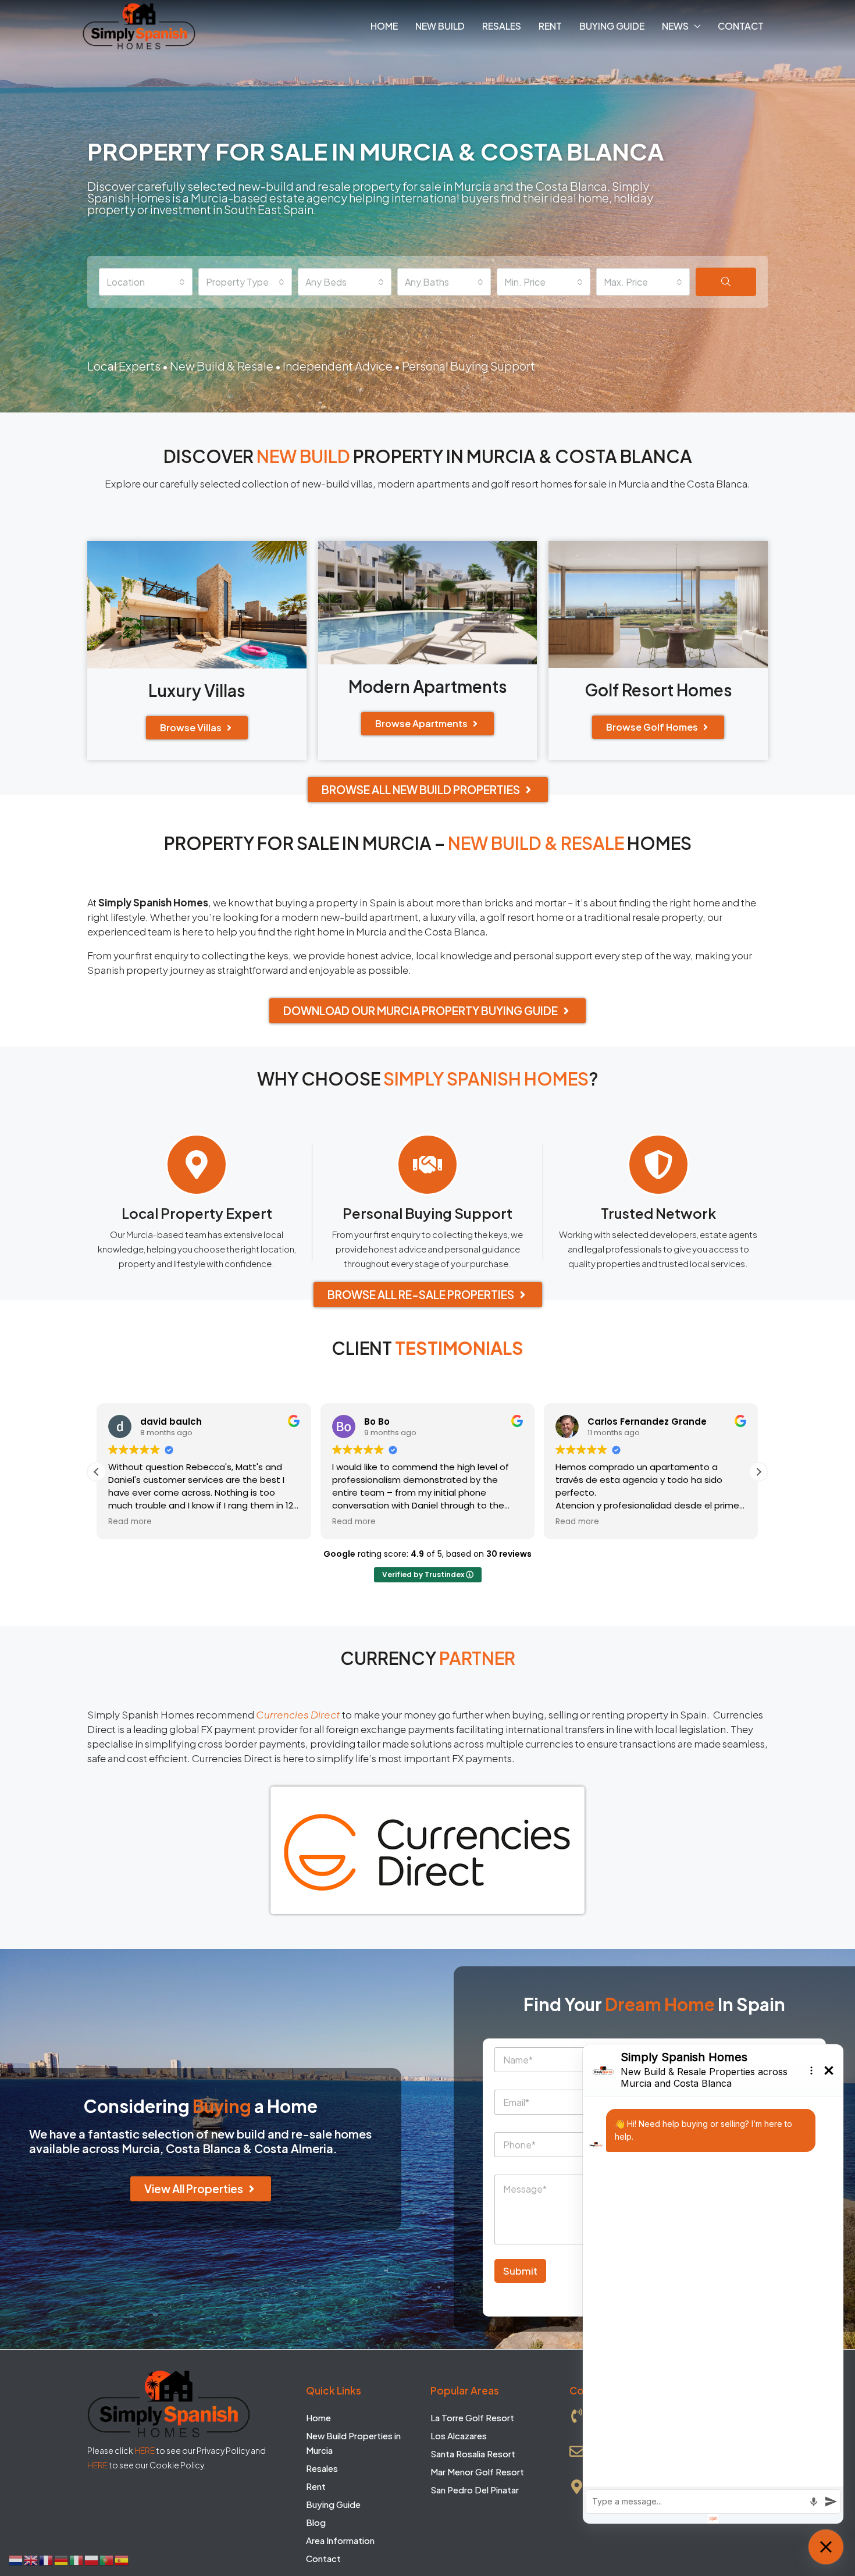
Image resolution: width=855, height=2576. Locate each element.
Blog (316, 2522)
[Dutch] (16, 2559)
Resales (502, 26)
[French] (47, 2559)
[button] (758, 1472)
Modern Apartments (428, 686)
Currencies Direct (298, 1714)
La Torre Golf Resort (472, 2417)
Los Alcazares (459, 2436)
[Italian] (77, 2559)
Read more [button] (130, 1522)
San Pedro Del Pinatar (475, 2490)
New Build (440, 26)
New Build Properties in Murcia (353, 2443)
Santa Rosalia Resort (473, 2454)
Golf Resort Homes (658, 690)
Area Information (340, 2540)
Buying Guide (612, 26)
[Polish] (92, 2559)
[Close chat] (826, 2547)
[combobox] (146, 282)
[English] (31, 2559)
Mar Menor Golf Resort (477, 2472)
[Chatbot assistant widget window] (713, 2284)
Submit (520, 2271)
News (675, 26)
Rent (550, 26)
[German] (62, 2559)
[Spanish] (122, 2559)
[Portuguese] (107, 2559)
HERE (145, 2450)
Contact (741, 26)
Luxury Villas (197, 690)
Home (384, 26)
